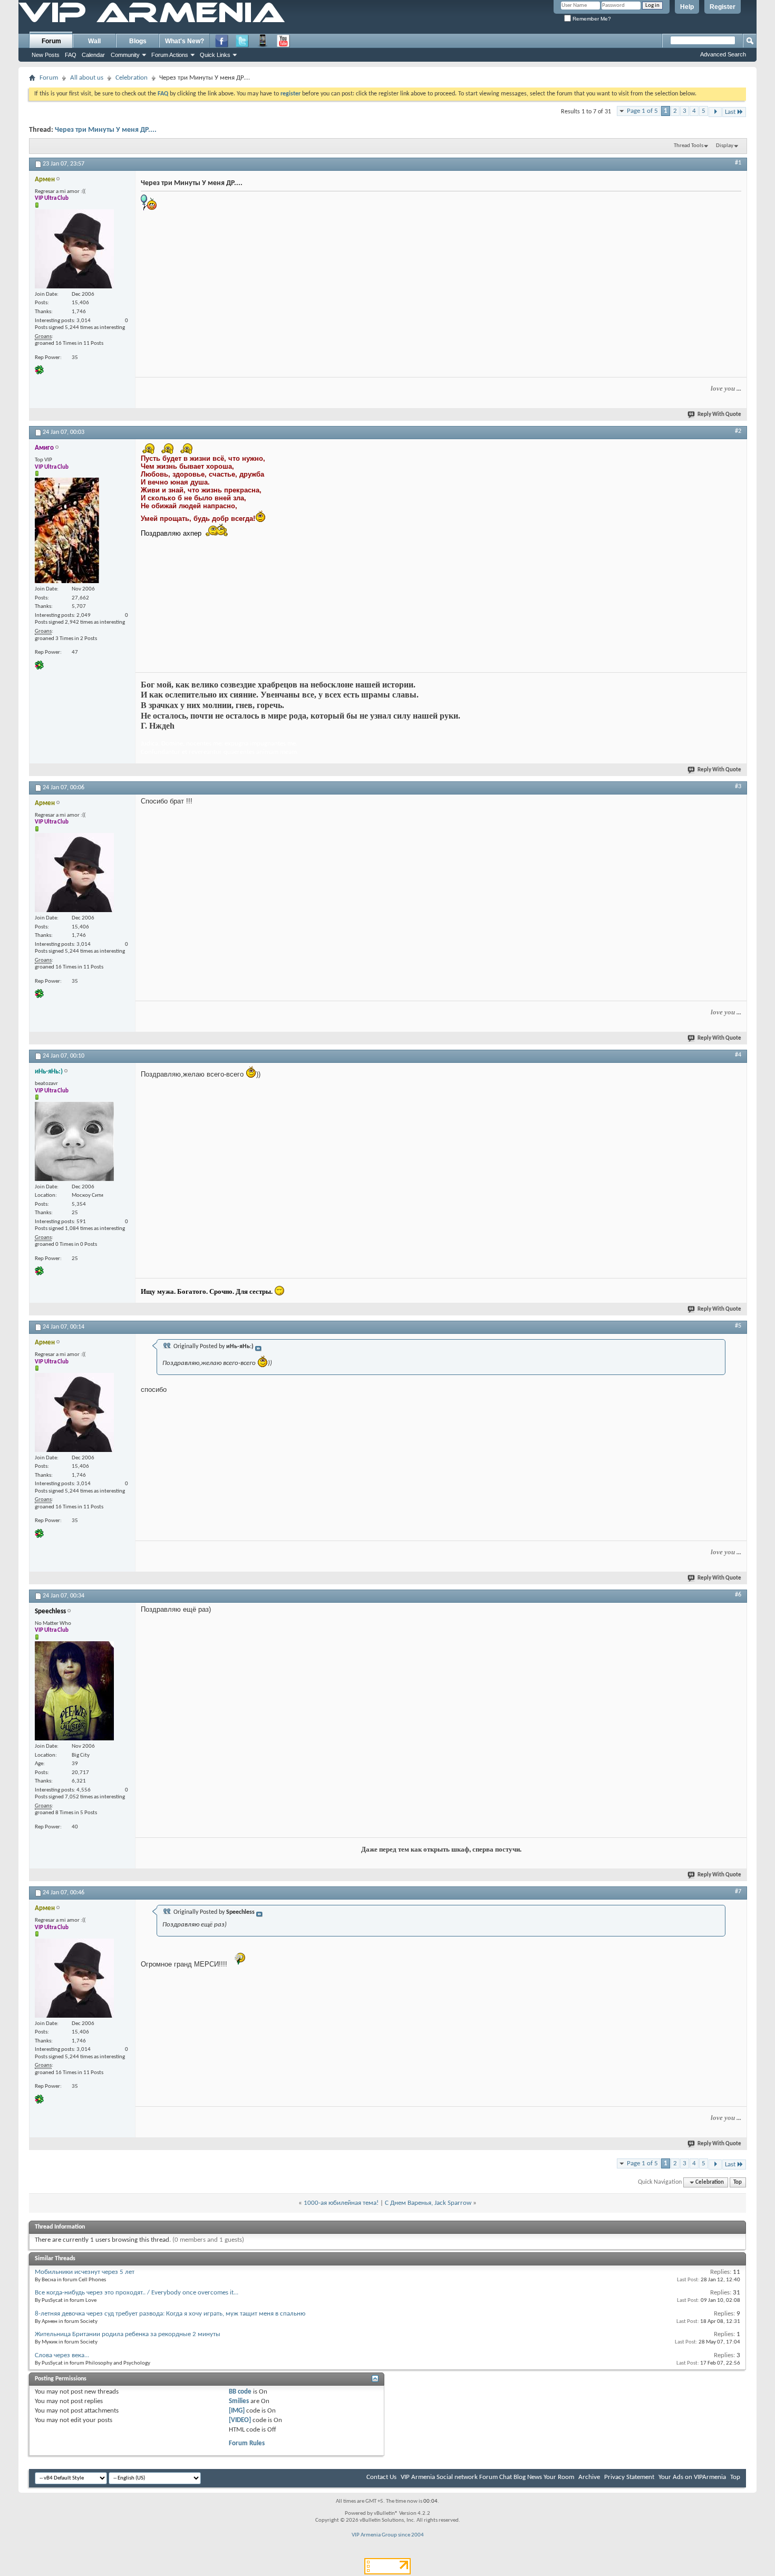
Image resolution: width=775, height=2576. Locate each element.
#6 (738, 1595)
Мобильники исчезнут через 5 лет (85, 2272)
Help (687, 7)
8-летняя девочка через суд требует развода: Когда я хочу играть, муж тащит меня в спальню (170, 2314)
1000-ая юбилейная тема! (341, 2203)
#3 (738, 787)
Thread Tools (689, 146)
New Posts (46, 55)
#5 (738, 1326)
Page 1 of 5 (642, 111)
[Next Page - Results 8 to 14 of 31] (715, 112)
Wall (94, 41)
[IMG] (237, 2411)
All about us (87, 78)
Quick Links (215, 55)
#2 (738, 431)
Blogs (138, 41)
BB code (240, 2392)
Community (125, 55)
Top (738, 2182)
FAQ (71, 55)
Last (730, 112)
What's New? (185, 41)
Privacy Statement (629, 2477)
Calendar (93, 55)
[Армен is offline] (74, 249)
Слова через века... (62, 2355)
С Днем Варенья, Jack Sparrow (428, 2203)
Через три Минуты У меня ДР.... (106, 130)
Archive (589, 2477)
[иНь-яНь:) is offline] (74, 1141)
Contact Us (381, 2477)
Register (723, 7)
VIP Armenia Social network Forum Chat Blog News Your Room (487, 2477)
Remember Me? (591, 19)
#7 (738, 1892)
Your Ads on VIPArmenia (692, 2477)
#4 (738, 1055)
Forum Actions (170, 55)
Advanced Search (723, 54)
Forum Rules (247, 2443)
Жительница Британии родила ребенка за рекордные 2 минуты (128, 2334)
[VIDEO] (240, 2420)
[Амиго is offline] (67, 530)
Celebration (132, 78)
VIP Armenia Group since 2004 (388, 2535)
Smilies (239, 2401)
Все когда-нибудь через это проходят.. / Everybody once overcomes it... (137, 2293)
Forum (51, 41)
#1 (738, 163)
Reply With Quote (719, 415)
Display (725, 146)
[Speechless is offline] (74, 1691)
